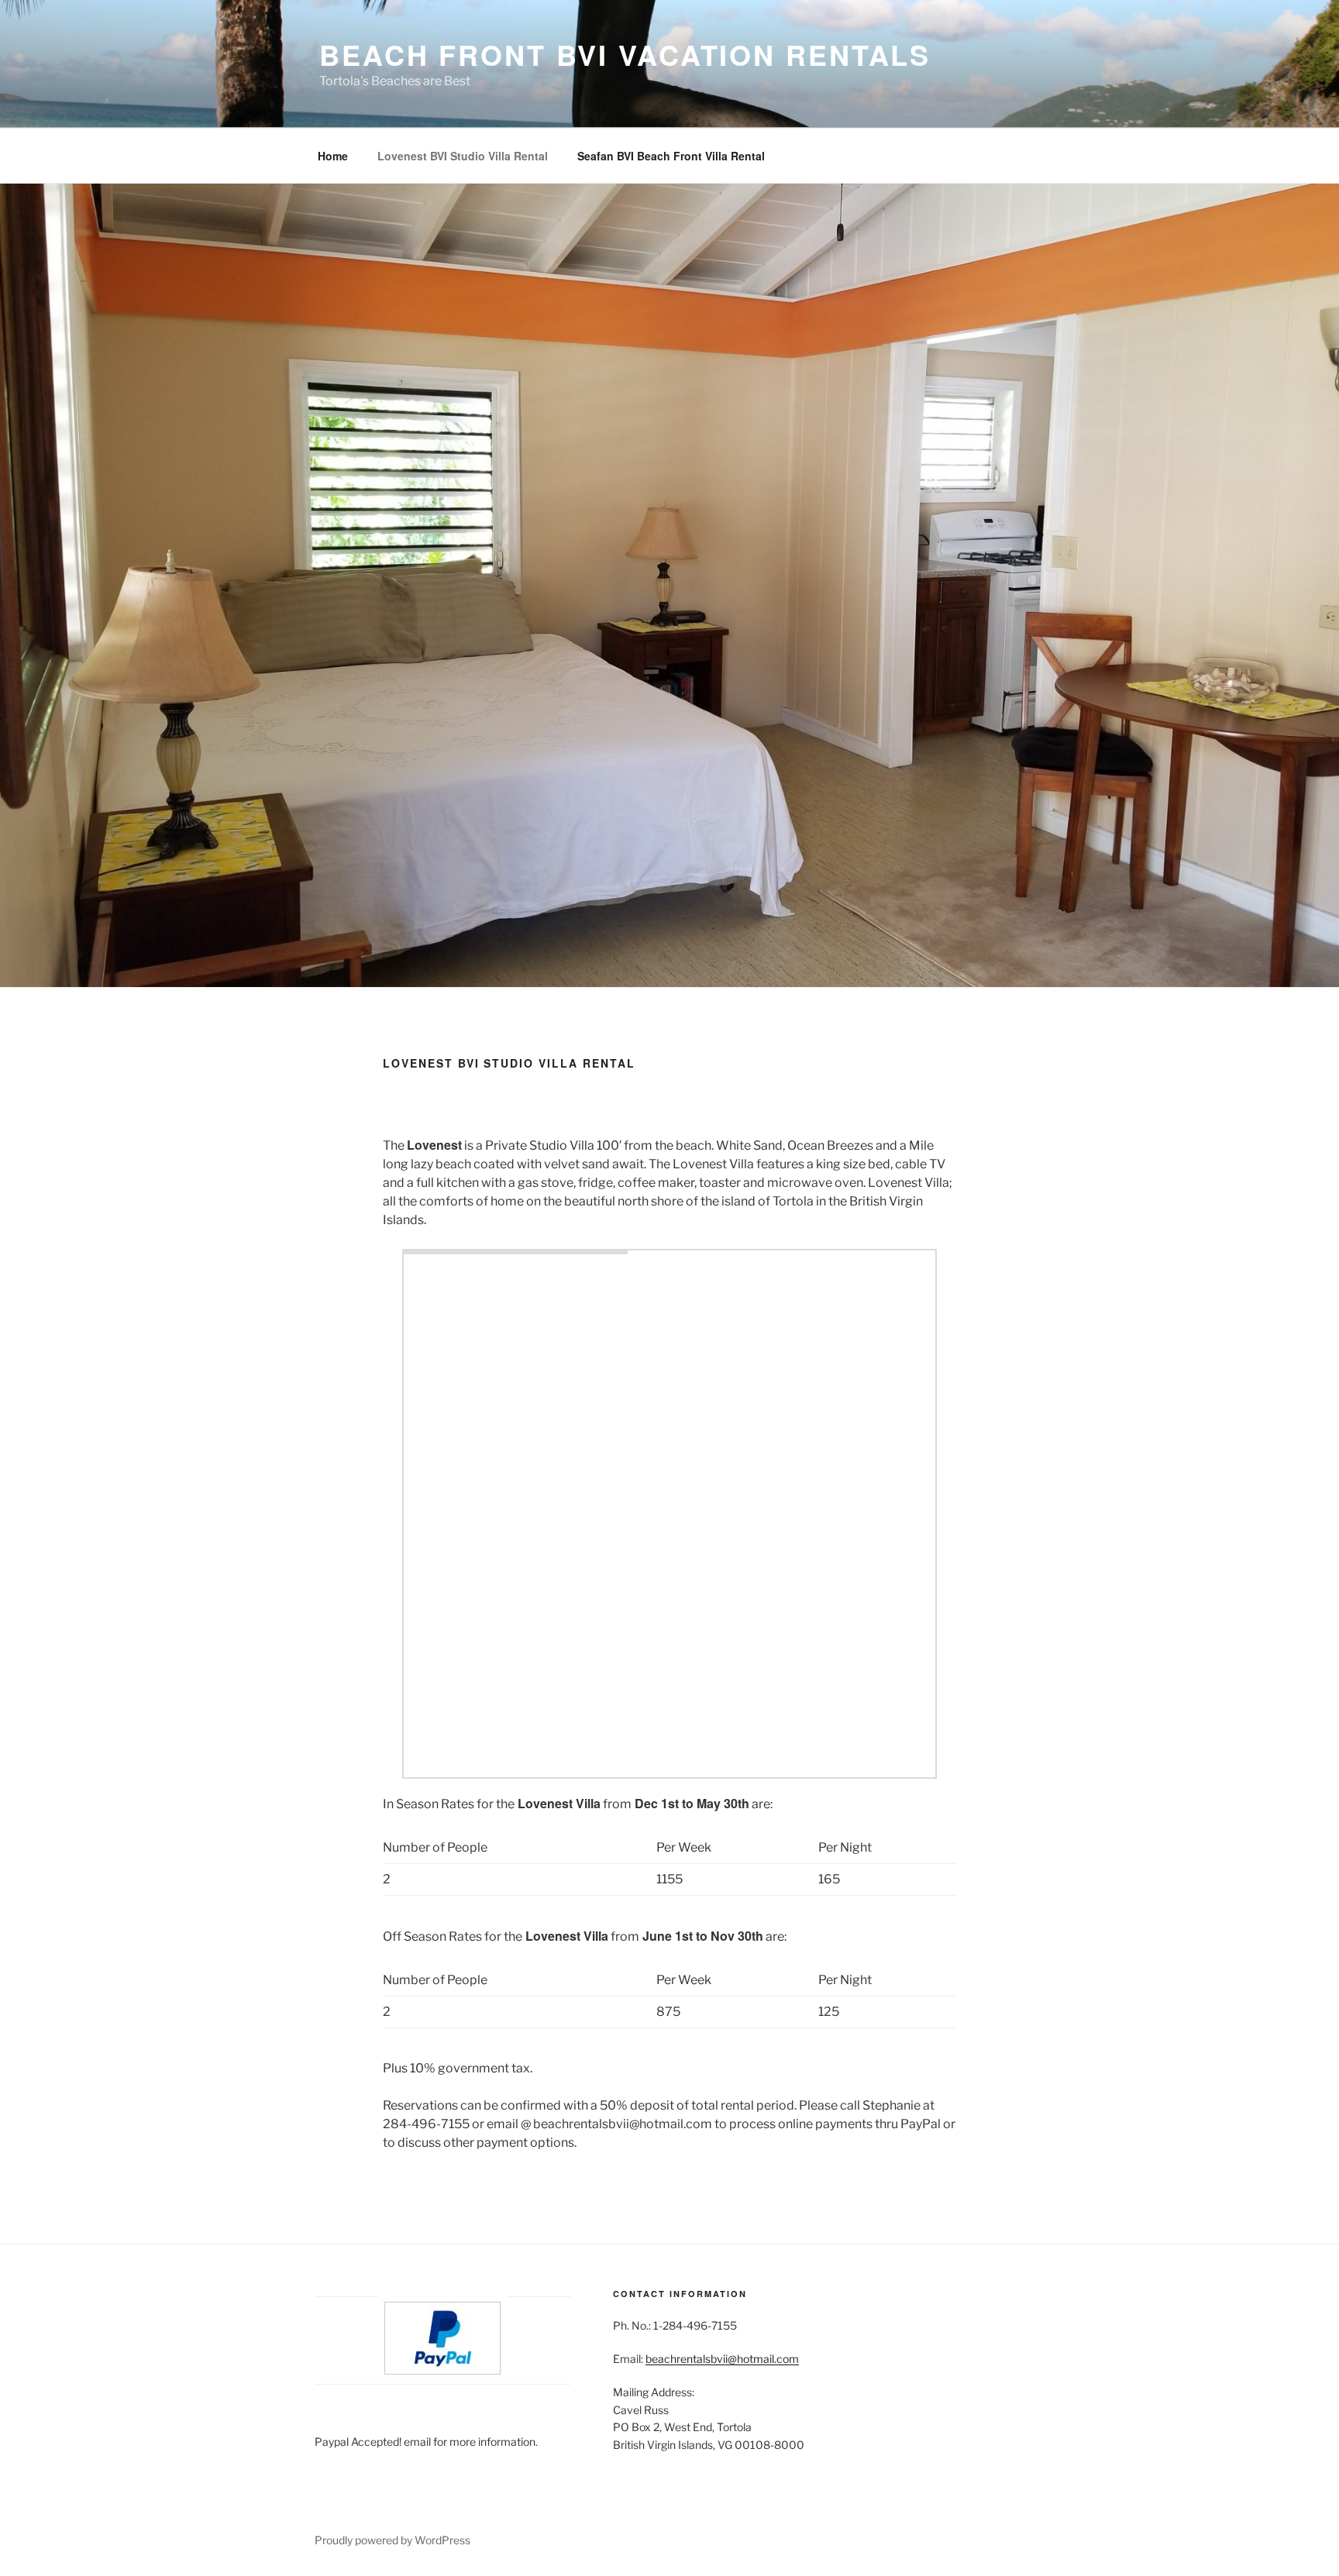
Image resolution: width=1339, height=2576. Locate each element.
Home (333, 156)
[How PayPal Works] (442, 2370)
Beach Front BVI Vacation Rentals (625, 54)
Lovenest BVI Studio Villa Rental (463, 156)
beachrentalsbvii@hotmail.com (722, 2359)
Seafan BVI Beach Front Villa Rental (671, 156)
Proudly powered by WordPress (392, 2540)
